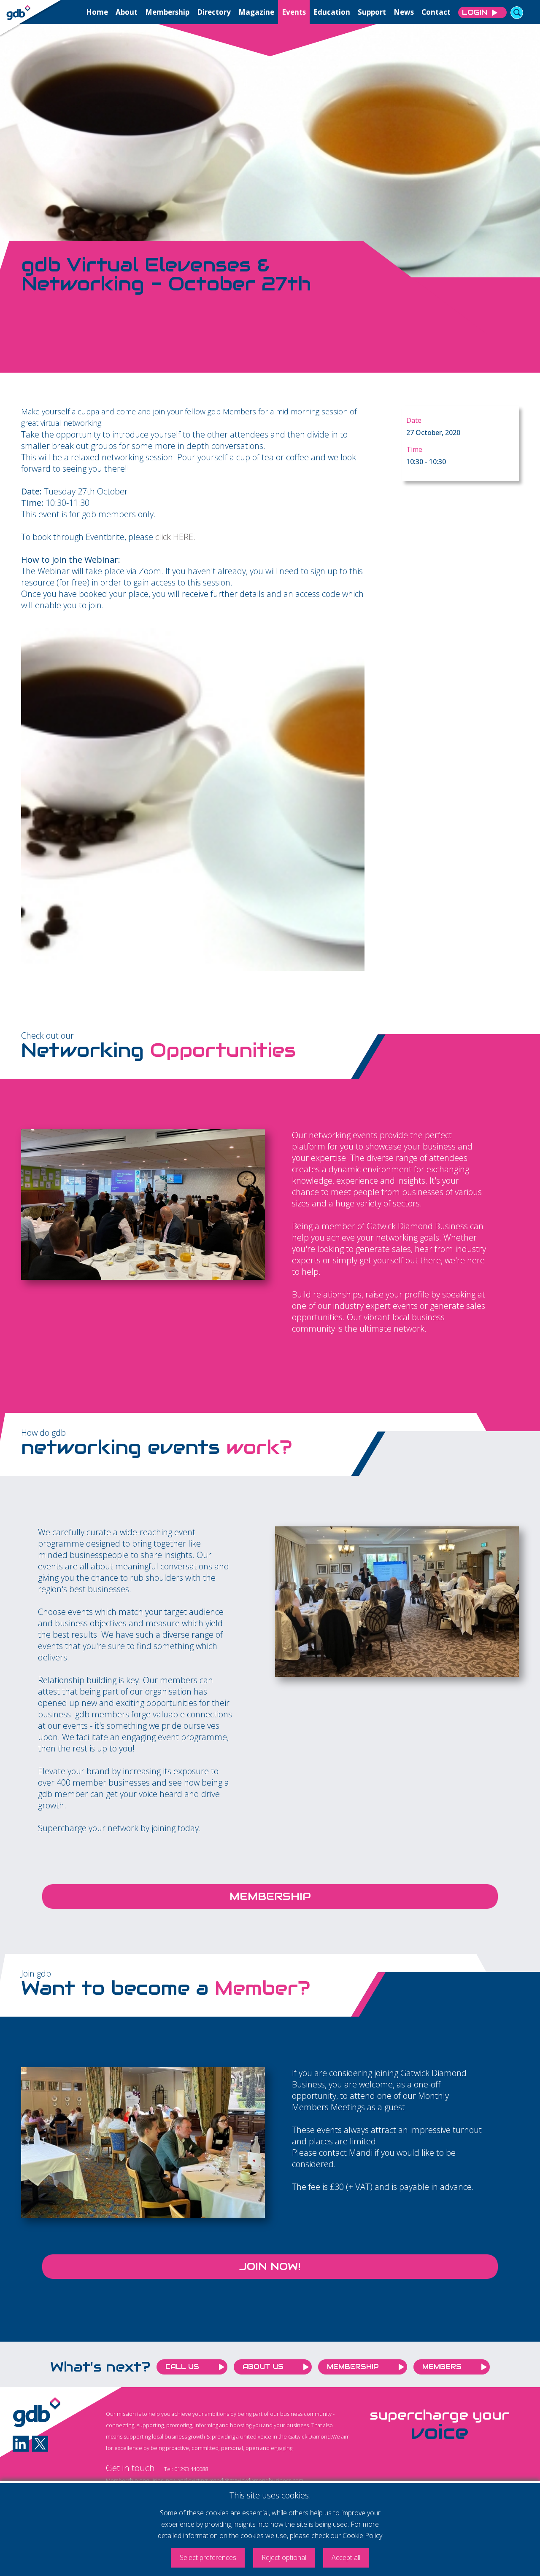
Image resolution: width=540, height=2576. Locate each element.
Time (414, 449)
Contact (436, 12)
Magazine (256, 12)
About (127, 12)
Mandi (361, 2153)
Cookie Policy (362, 2536)
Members (442, 2367)
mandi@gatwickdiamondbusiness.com (256, 2480)
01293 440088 (191, 2469)
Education (332, 12)
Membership (167, 12)
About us (263, 2367)
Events (294, 12)
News (404, 12)
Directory (214, 12)
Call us (182, 2367)
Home (97, 12)
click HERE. (175, 537)
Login (475, 12)
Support (372, 12)
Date (414, 420)
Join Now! (270, 2266)
